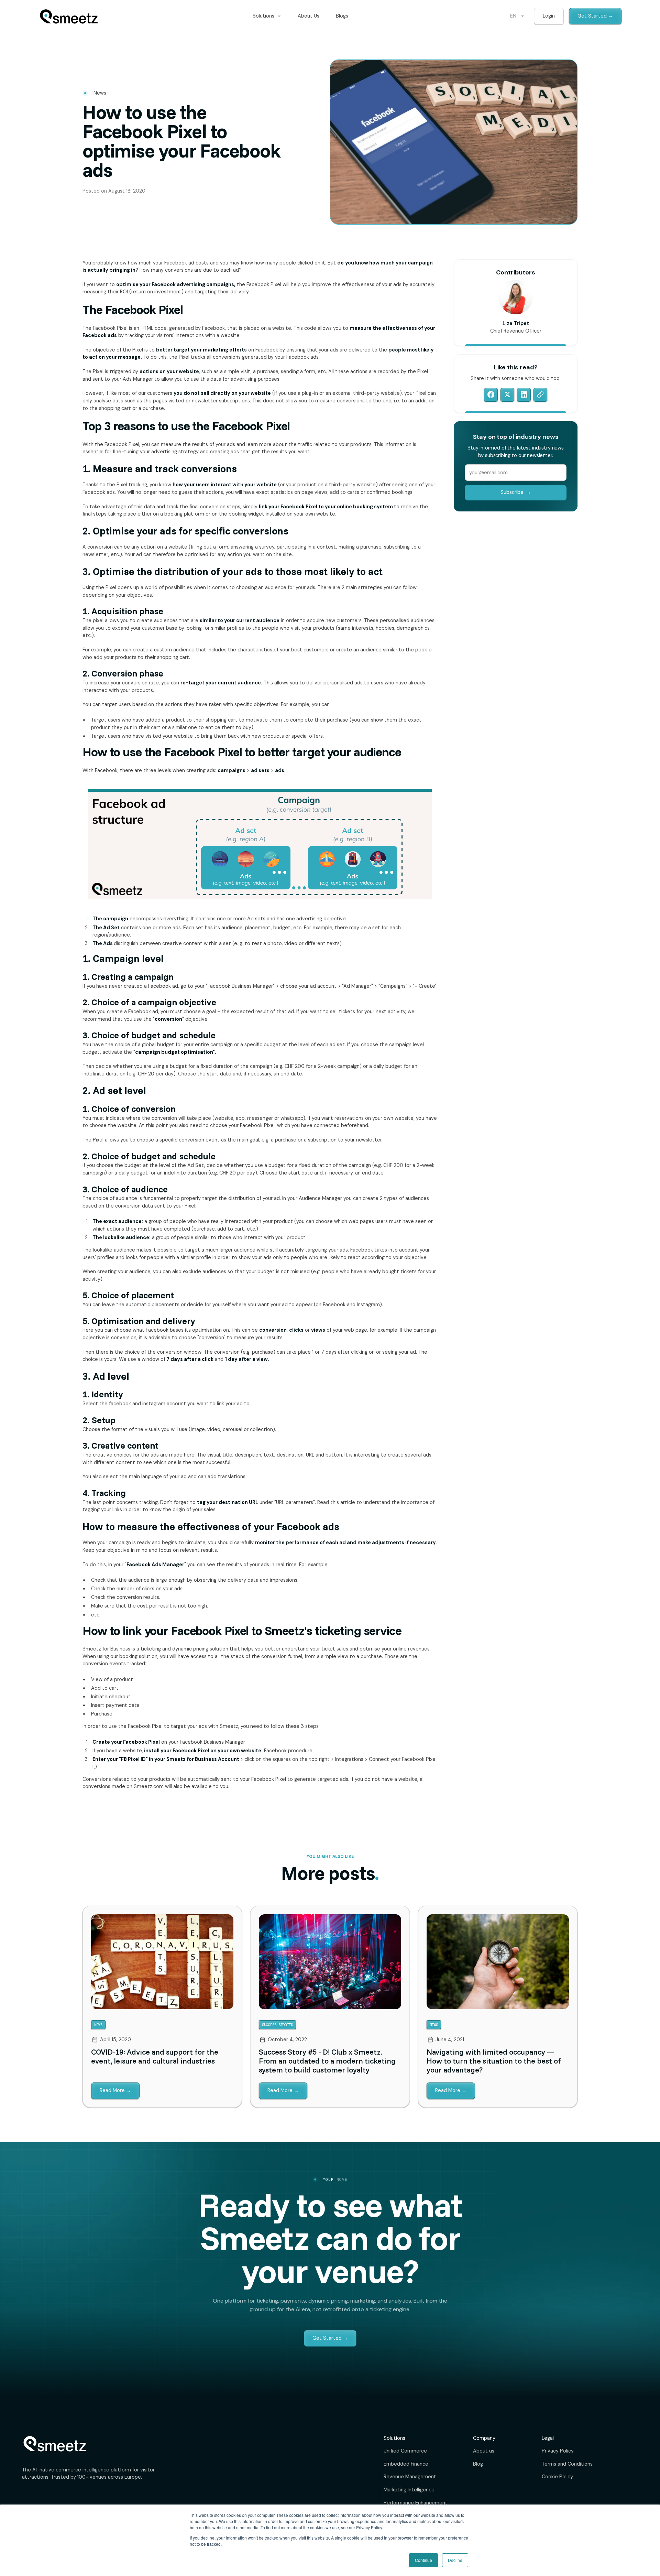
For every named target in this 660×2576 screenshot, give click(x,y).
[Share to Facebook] (491, 394)
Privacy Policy (558, 2451)
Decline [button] (455, 2560)
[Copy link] (540, 394)
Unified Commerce (405, 2451)
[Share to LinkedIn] (524, 394)
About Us (309, 16)
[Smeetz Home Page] (69, 16)
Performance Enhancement (416, 2503)
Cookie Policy (557, 2477)
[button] (267, 16)
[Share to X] (507, 394)
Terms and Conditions (567, 2464)
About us (484, 2451)
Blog (478, 2464)
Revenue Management (410, 2477)
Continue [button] (423, 2560)
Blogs (342, 16)
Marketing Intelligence (409, 2490)
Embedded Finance (406, 2464)
